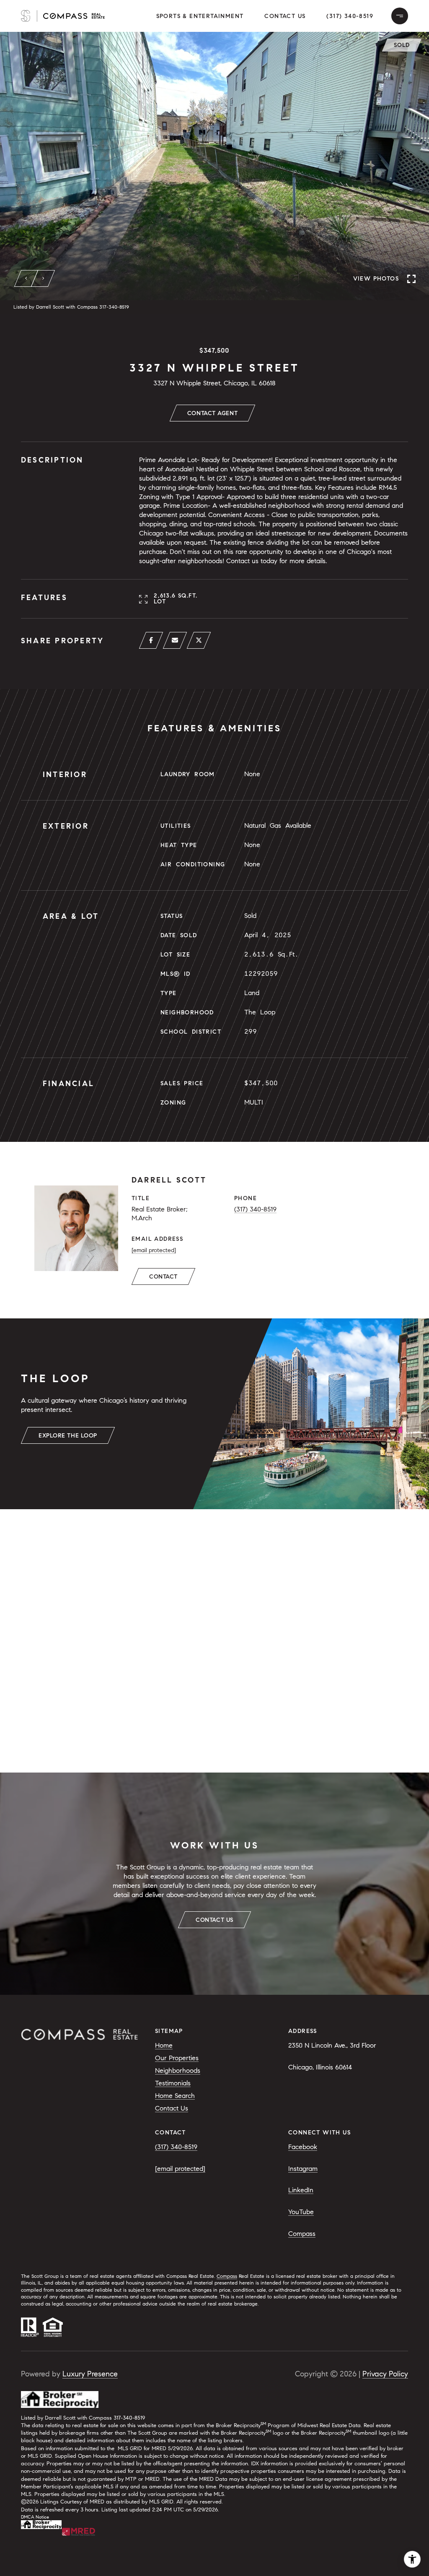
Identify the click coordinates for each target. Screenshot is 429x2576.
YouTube (301, 2212)
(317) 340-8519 (350, 16)
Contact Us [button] (285, 16)
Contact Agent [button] (212, 413)
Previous (26, 278)
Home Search (175, 2096)
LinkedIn (301, 2190)
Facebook (303, 2147)
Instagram (303, 2169)
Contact (163, 1277)
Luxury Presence (90, 2374)
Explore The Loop (68, 1436)
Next (43, 278)
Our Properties (177, 2058)
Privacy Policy (385, 2374)
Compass (302, 2234)
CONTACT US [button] (214, 1920)
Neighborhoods (178, 2070)
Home (164, 2045)
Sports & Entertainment (200, 16)
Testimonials (173, 2083)
